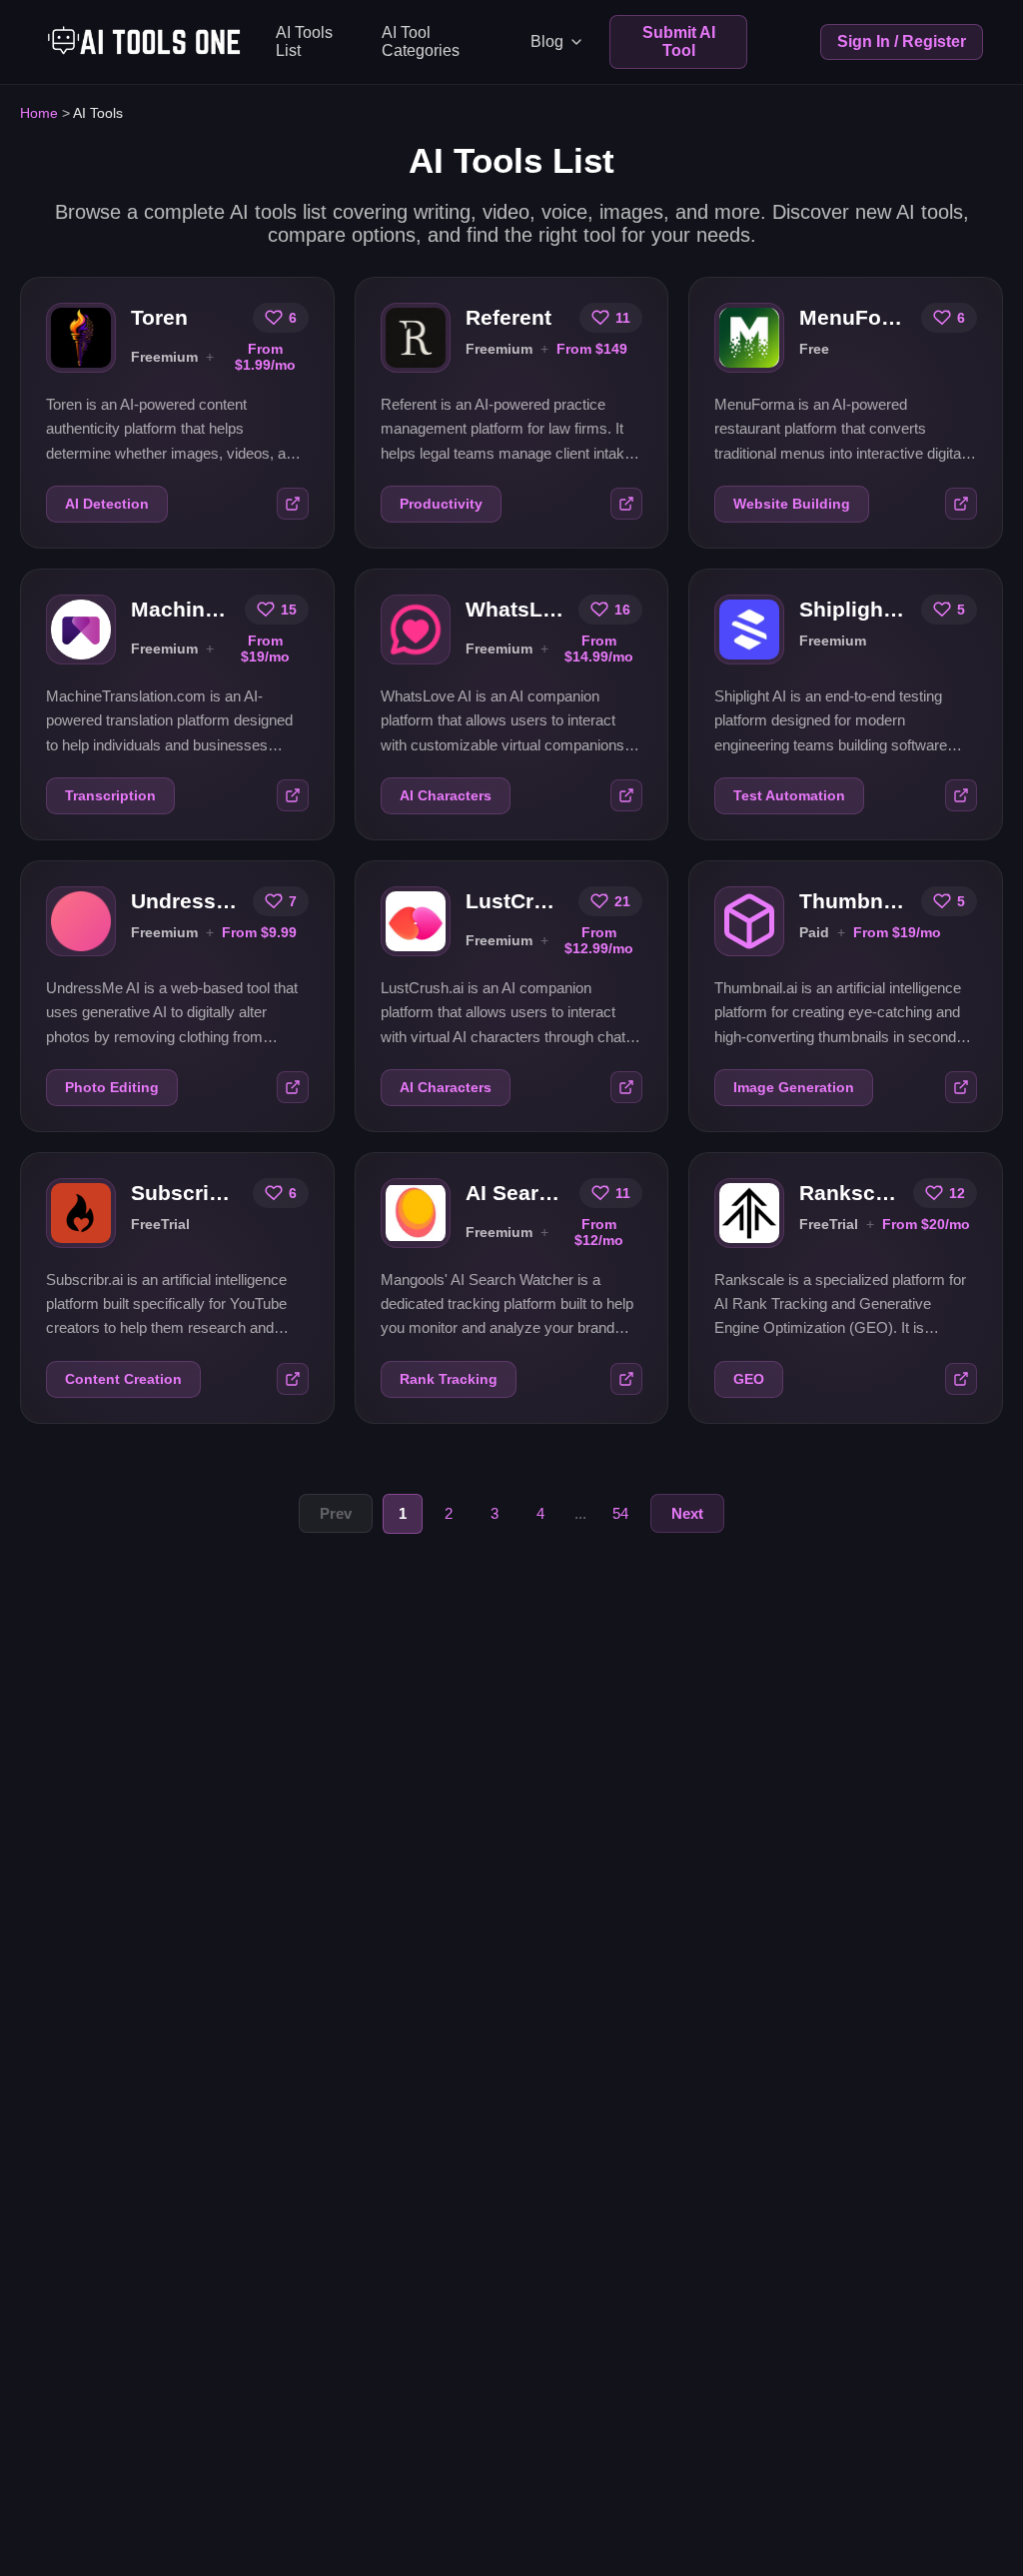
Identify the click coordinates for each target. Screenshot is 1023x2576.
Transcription (110, 796)
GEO (749, 1379)
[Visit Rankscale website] (961, 1379)
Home (39, 113)
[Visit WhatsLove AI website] (626, 795)
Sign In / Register (902, 41)
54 (620, 1513)
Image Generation (794, 1088)
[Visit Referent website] (626, 504)
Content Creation (123, 1379)
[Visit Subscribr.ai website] (293, 1379)
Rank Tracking (449, 1379)
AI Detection (107, 504)
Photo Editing (112, 1088)
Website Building (792, 504)
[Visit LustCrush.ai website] (626, 1087)
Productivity (441, 504)
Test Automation (789, 796)
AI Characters (446, 796)
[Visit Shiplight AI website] (961, 795)
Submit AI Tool (679, 41)
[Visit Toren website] (293, 504)
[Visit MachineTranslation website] (293, 795)
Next (687, 1513)
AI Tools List (304, 41)
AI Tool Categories (421, 41)
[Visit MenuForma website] (961, 504)
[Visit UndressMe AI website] (293, 1087)
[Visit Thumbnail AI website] (961, 1087)
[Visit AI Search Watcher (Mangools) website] (626, 1379)
